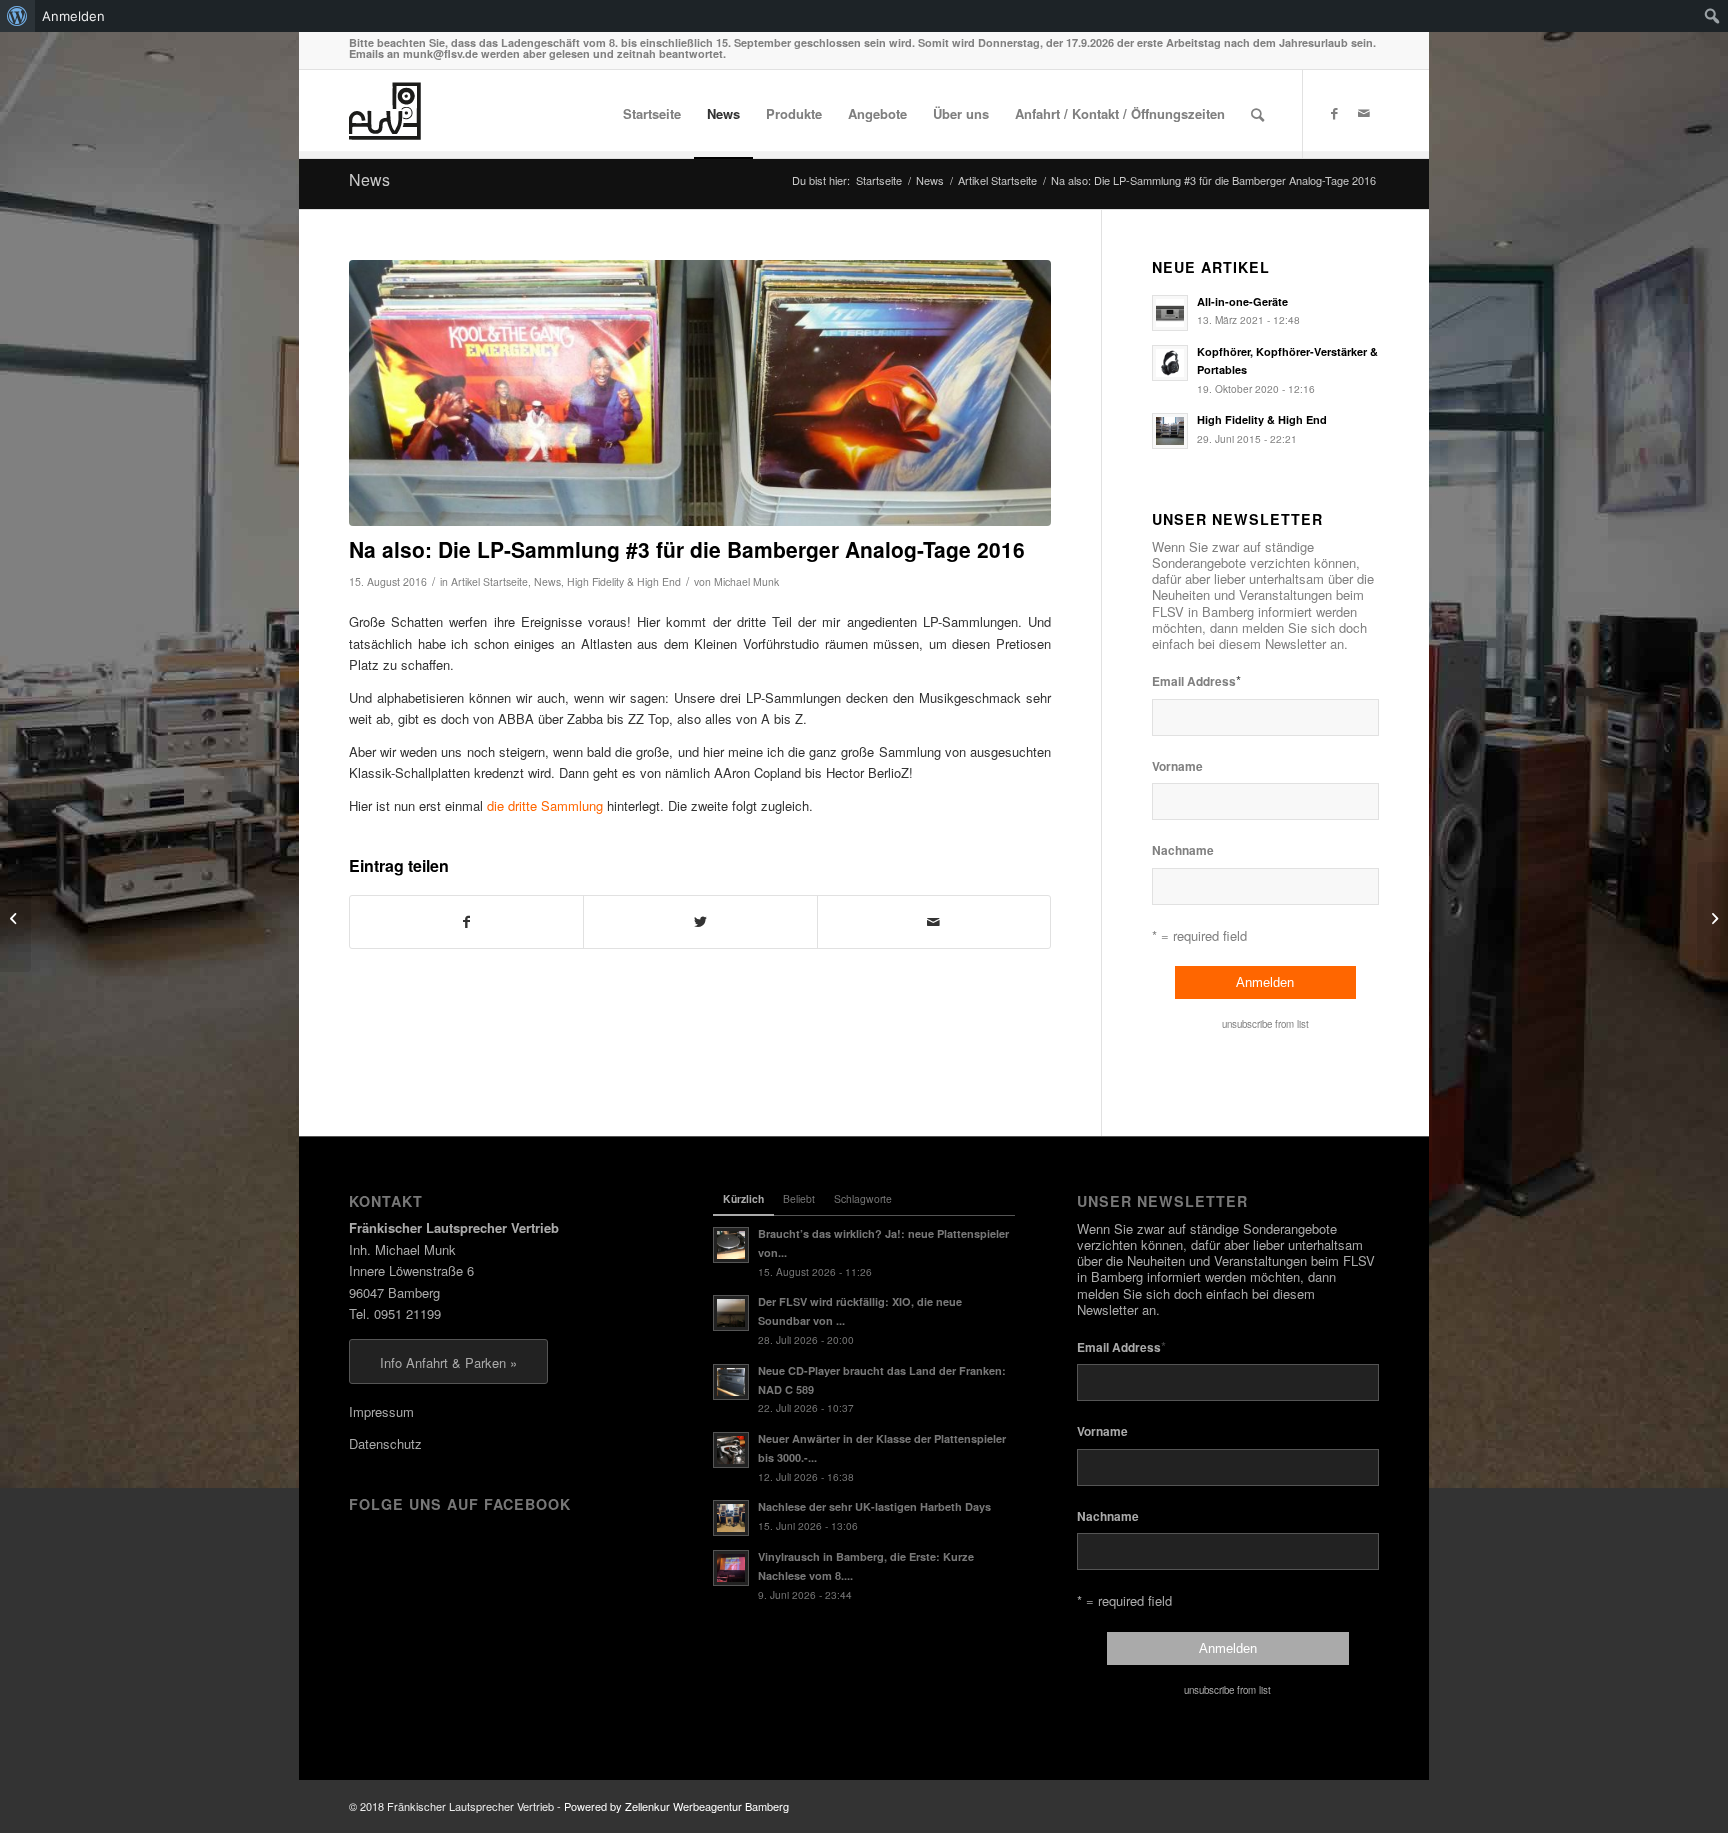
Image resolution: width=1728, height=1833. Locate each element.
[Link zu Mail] (1364, 113)
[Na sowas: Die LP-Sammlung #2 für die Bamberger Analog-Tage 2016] (1712, 917)
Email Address (1196, 680)
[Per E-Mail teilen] (934, 922)
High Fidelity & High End (624, 581)
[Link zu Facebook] (1334, 113)
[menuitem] (17, 16)
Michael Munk (746, 581)
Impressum (381, 1411)
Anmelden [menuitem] (73, 16)
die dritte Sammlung (545, 805)
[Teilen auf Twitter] (700, 922)
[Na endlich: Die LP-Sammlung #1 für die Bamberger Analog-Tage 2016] (15, 917)
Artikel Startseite (489, 581)
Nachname (1183, 850)
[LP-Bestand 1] (700, 393)
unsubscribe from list (1265, 1024)
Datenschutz (385, 1443)
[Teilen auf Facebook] (466, 922)
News (369, 179)
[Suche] (1257, 114)
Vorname (1177, 766)
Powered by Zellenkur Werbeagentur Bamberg (676, 1806)
